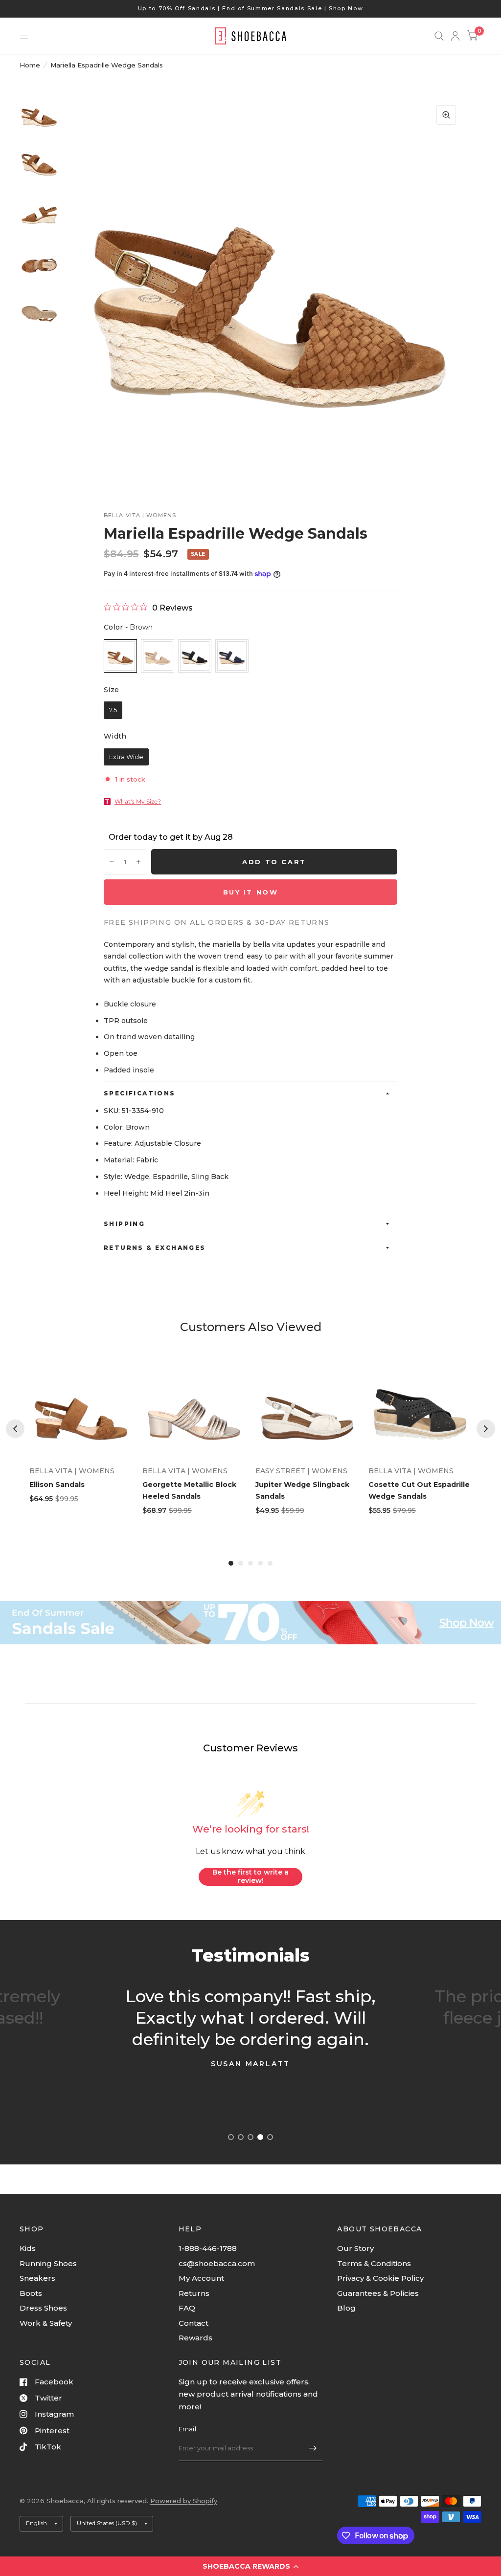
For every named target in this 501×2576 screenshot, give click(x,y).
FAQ (187, 2308)
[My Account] (455, 36)
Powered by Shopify (184, 2501)
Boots (31, 2293)
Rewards (195, 2338)
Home (30, 65)
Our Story (355, 2248)
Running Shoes (48, 2263)
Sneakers (37, 2278)
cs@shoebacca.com (217, 2263)
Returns (194, 2293)
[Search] (439, 36)
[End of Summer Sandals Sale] (250, 1623)
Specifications (140, 1093)
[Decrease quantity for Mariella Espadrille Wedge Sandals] (112, 862)
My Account (201, 2278)
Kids (28, 2248)
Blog (346, 2308)
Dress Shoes (43, 2308)
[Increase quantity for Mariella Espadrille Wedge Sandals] (138, 862)
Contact (194, 2323)
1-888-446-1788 (208, 2248)
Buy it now (251, 892)
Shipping (124, 1224)
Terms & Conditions (374, 2263)
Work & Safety (46, 2323)
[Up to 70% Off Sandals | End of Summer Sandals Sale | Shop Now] (251, 9)
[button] (250, 2566)
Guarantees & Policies (378, 2293)
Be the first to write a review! (250, 1877)
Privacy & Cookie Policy (380, 2278)
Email (187, 2429)
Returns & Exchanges (155, 1248)
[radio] (120, 656)
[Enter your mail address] (313, 2448)
